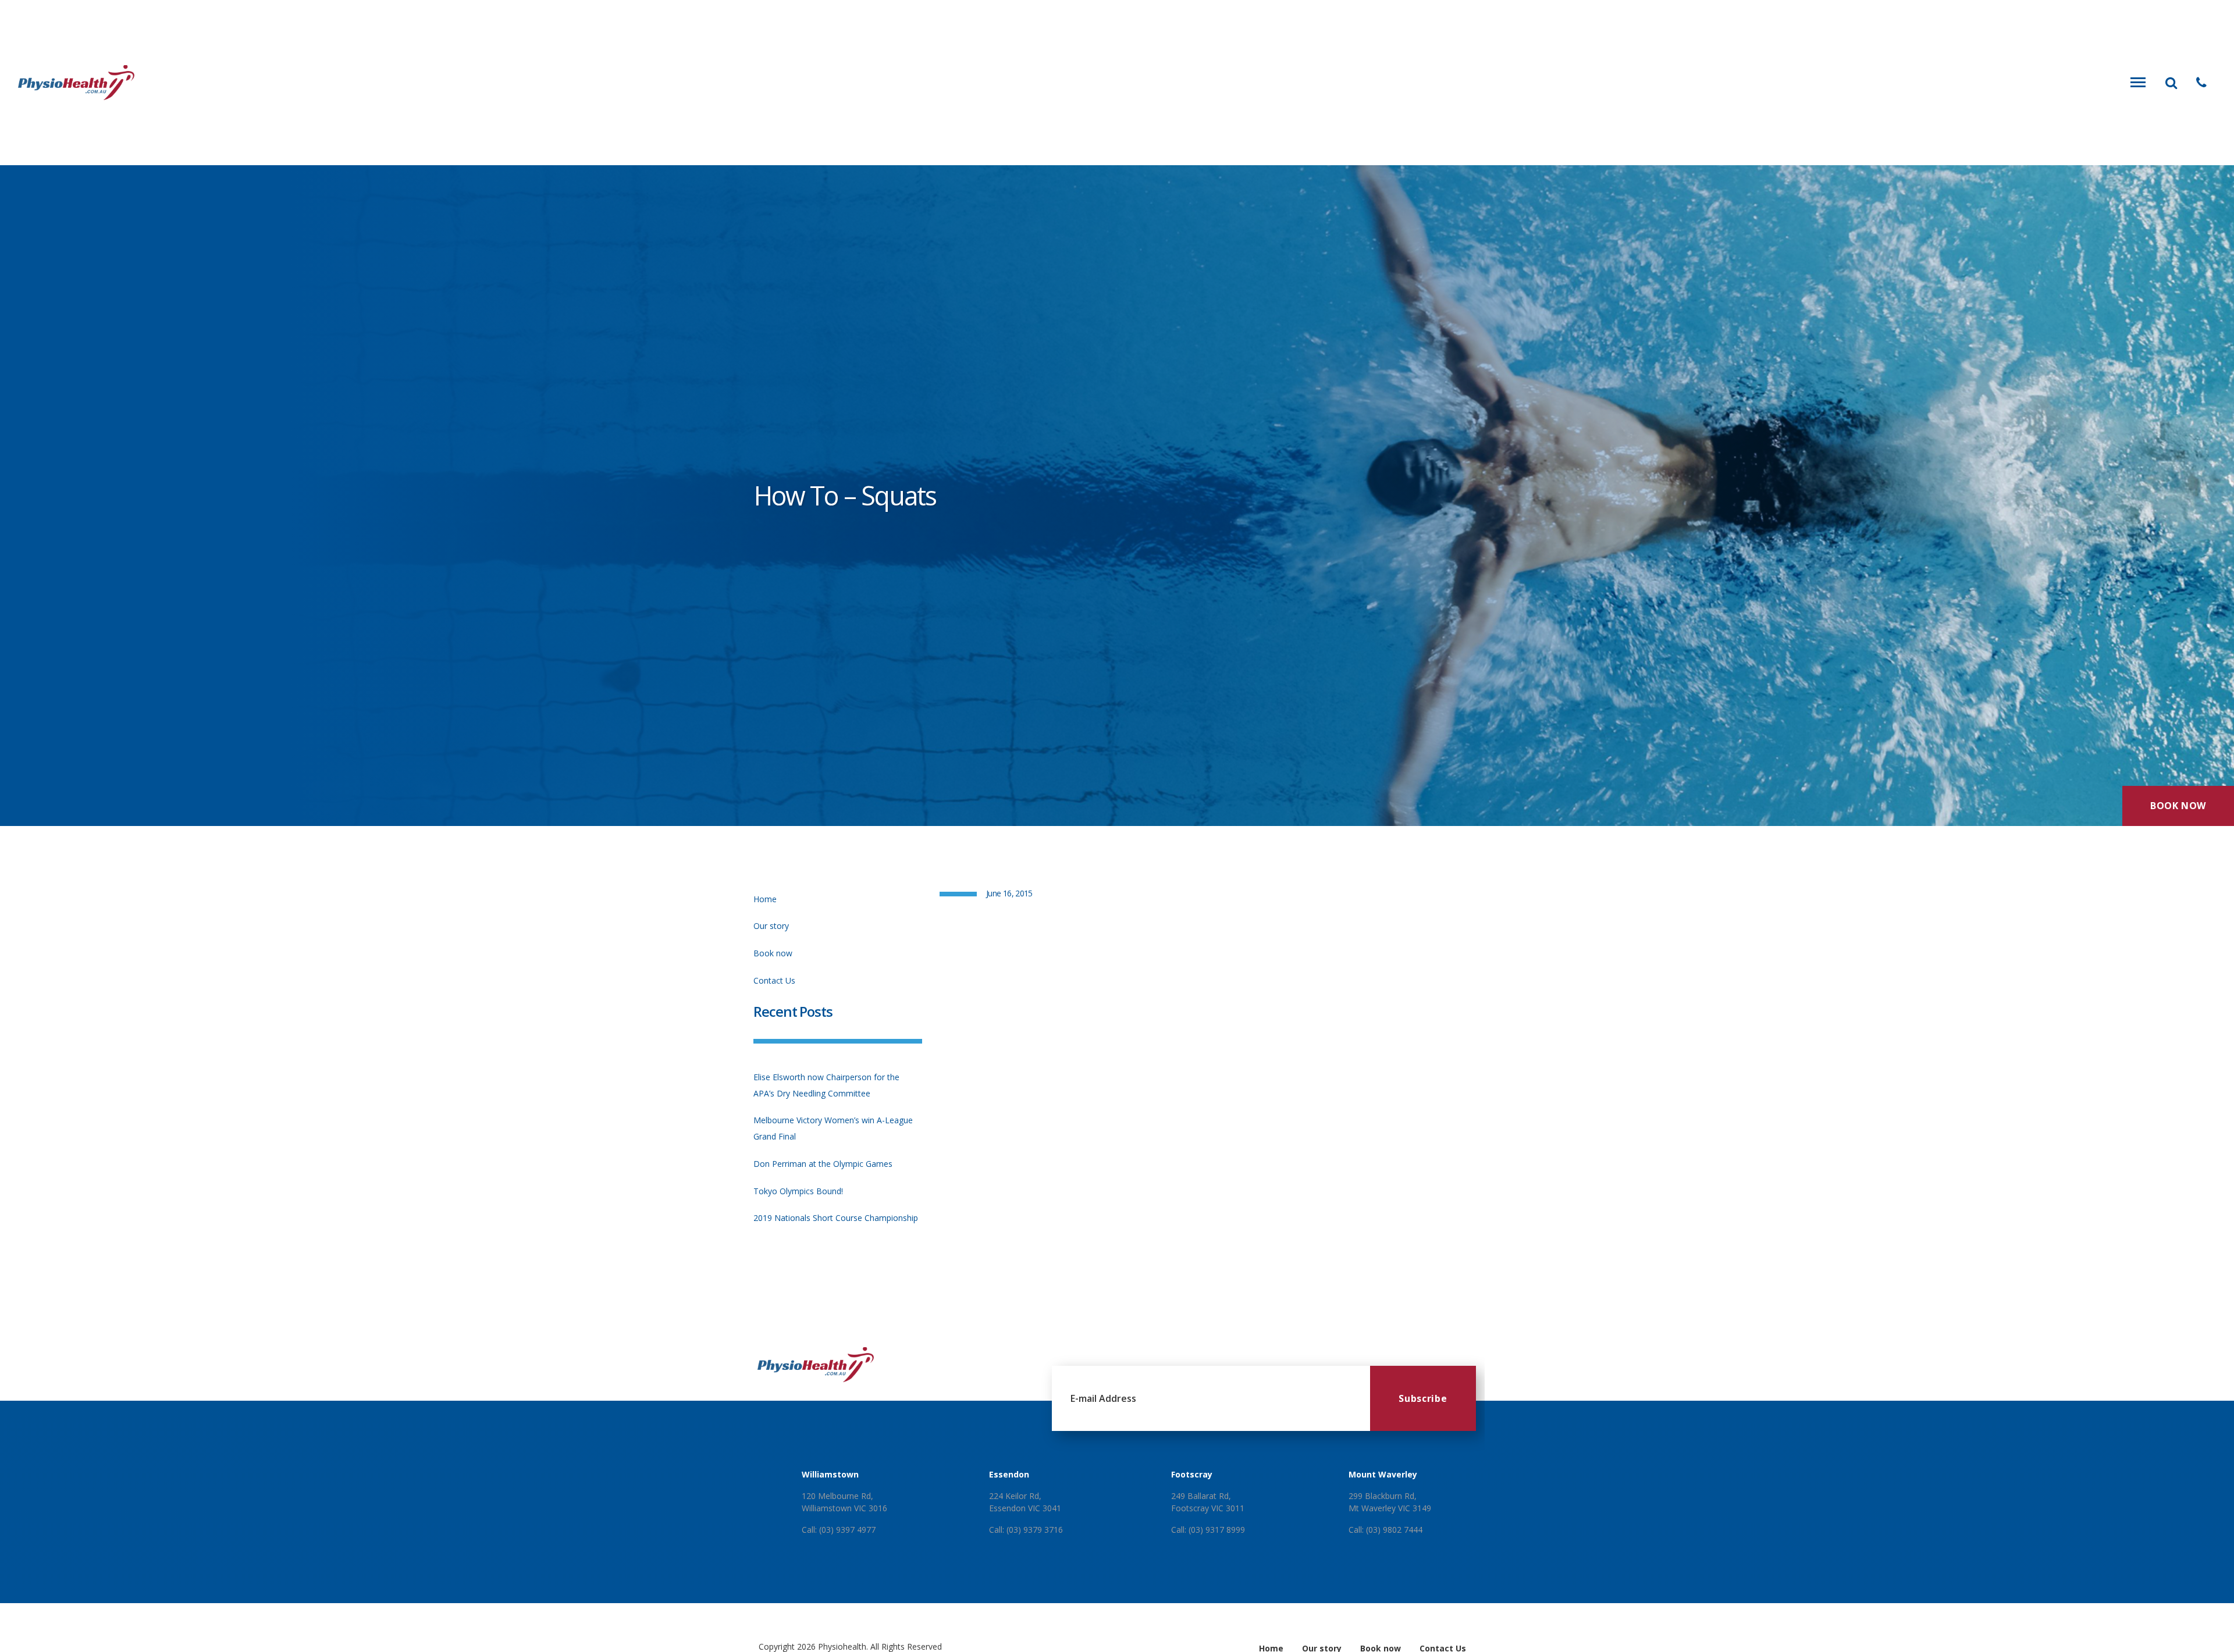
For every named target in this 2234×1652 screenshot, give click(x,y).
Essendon (1009, 1474)
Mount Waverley (1383, 1474)
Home (765, 899)
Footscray (1192, 1474)
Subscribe (1423, 1398)
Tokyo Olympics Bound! (798, 1191)
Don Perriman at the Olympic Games (823, 1164)
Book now (773, 953)
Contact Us (774, 980)
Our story (771, 926)
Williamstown (830, 1474)
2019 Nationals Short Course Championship (836, 1218)
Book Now (2178, 806)
